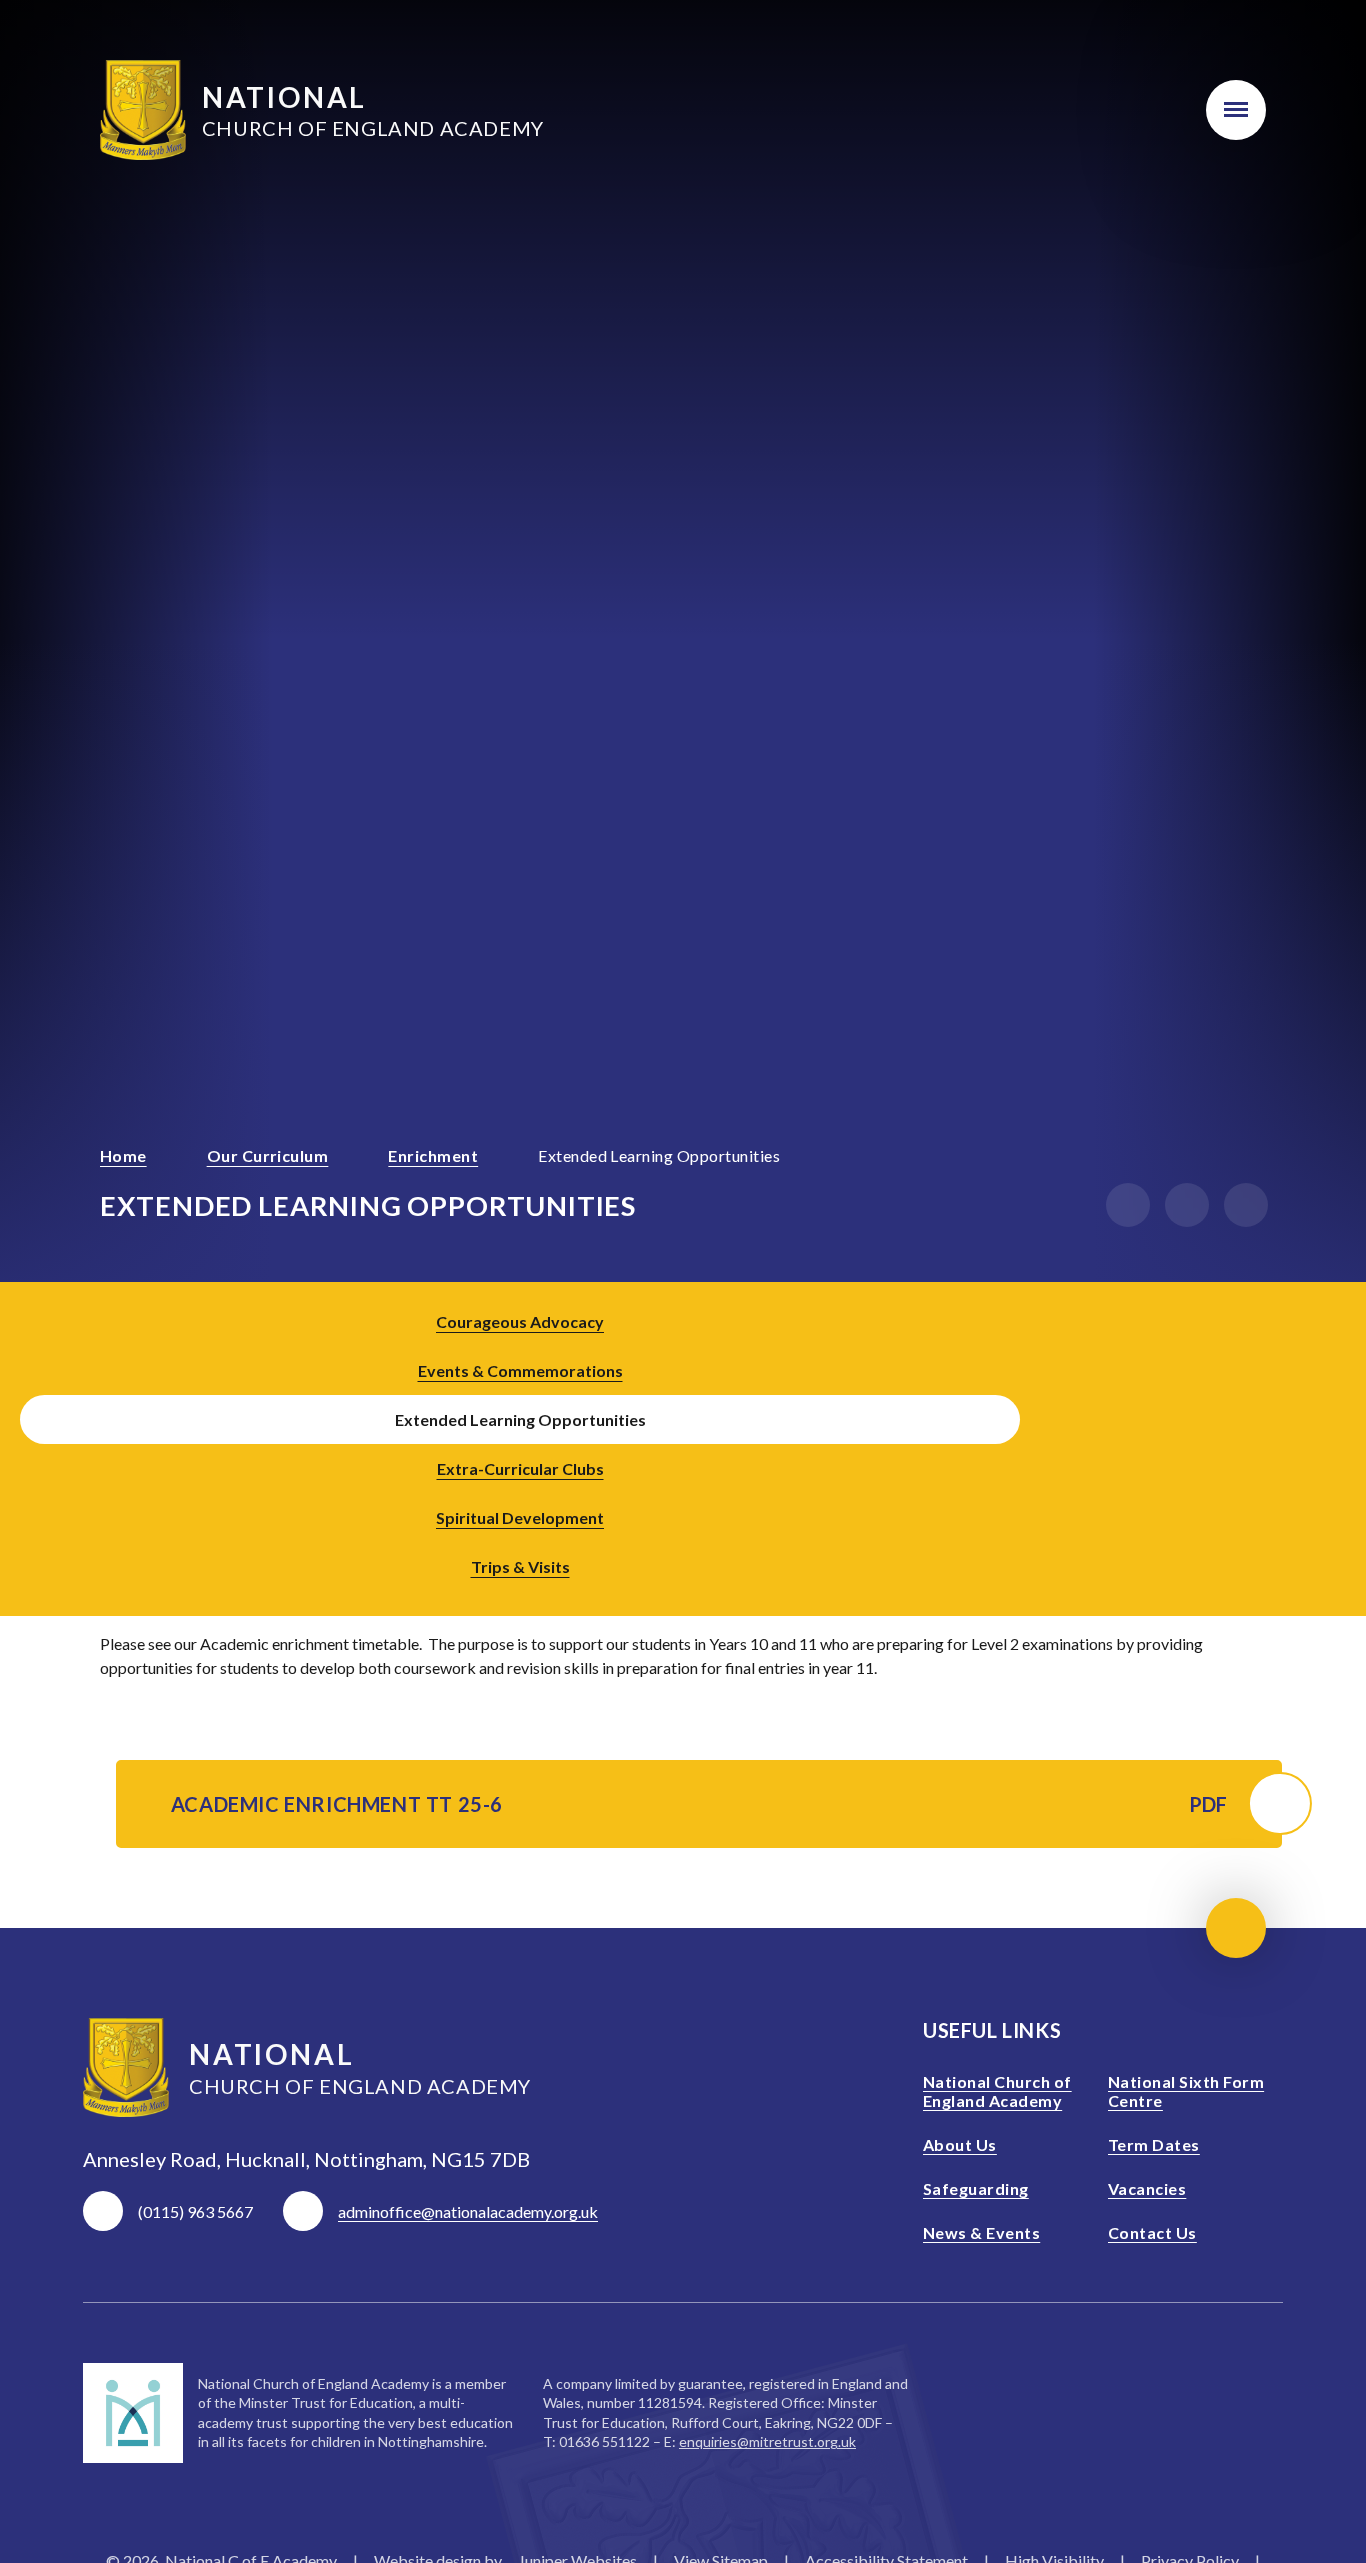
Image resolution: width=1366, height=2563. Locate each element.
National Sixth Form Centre (1186, 2091)
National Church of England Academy (997, 2091)
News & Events (981, 2232)
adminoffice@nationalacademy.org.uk (468, 2211)
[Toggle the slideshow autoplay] (1246, 1205)
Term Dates (1154, 2144)
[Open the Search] (1144, 110)
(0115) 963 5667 (195, 2211)
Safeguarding (976, 2188)
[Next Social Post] (1326, 1444)
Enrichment (433, 1155)
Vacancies (1147, 2188)
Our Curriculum (268, 1155)
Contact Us (1152, 2232)
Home (123, 1155)
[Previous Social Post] (1270, 1444)
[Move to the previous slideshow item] (1128, 1205)
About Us (960, 2144)
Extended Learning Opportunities (659, 1155)
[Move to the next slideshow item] (1187, 1205)
